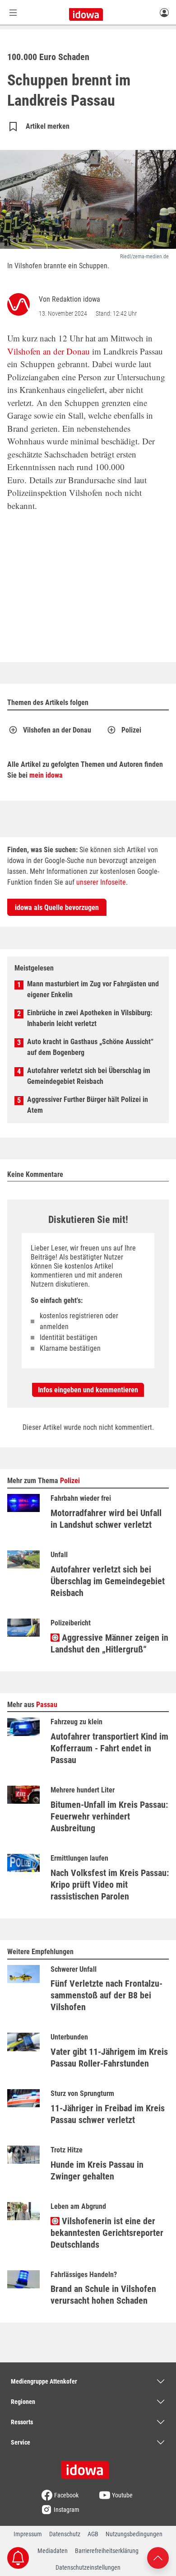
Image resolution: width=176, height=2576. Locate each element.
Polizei (131, 730)
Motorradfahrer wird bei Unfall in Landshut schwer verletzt (106, 1519)
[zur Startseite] (88, 2467)
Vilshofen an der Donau (49, 351)
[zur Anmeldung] (164, 12)
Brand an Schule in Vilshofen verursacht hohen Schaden (103, 2295)
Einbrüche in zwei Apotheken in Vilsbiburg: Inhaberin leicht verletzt (90, 1018)
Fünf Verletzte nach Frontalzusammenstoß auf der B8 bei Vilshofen (107, 1995)
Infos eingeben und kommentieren (88, 1390)
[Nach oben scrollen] (158, 2557)
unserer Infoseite (101, 882)
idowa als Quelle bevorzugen (57, 908)
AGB (93, 2534)
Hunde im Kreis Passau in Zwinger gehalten (97, 2170)
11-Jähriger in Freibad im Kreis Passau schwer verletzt (108, 2114)
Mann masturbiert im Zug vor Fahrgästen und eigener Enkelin (93, 989)
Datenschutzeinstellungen (88, 2567)
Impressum (28, 2534)
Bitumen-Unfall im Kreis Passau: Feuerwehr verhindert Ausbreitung (109, 1816)
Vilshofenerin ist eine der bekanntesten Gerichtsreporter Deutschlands (107, 2233)
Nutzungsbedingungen (134, 2534)
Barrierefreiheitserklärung (107, 2551)
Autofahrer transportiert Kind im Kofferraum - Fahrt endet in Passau (109, 1748)
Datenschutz (65, 2534)
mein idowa (46, 775)
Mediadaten (53, 2551)
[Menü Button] (13, 12)
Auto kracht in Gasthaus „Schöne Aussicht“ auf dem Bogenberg (90, 1047)
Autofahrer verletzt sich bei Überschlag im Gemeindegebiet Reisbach (89, 1076)
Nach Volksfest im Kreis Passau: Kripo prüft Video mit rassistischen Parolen (110, 1885)
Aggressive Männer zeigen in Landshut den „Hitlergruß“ (109, 1643)
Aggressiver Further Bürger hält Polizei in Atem (88, 1105)
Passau (47, 1705)
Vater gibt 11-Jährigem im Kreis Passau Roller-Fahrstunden (109, 2058)
